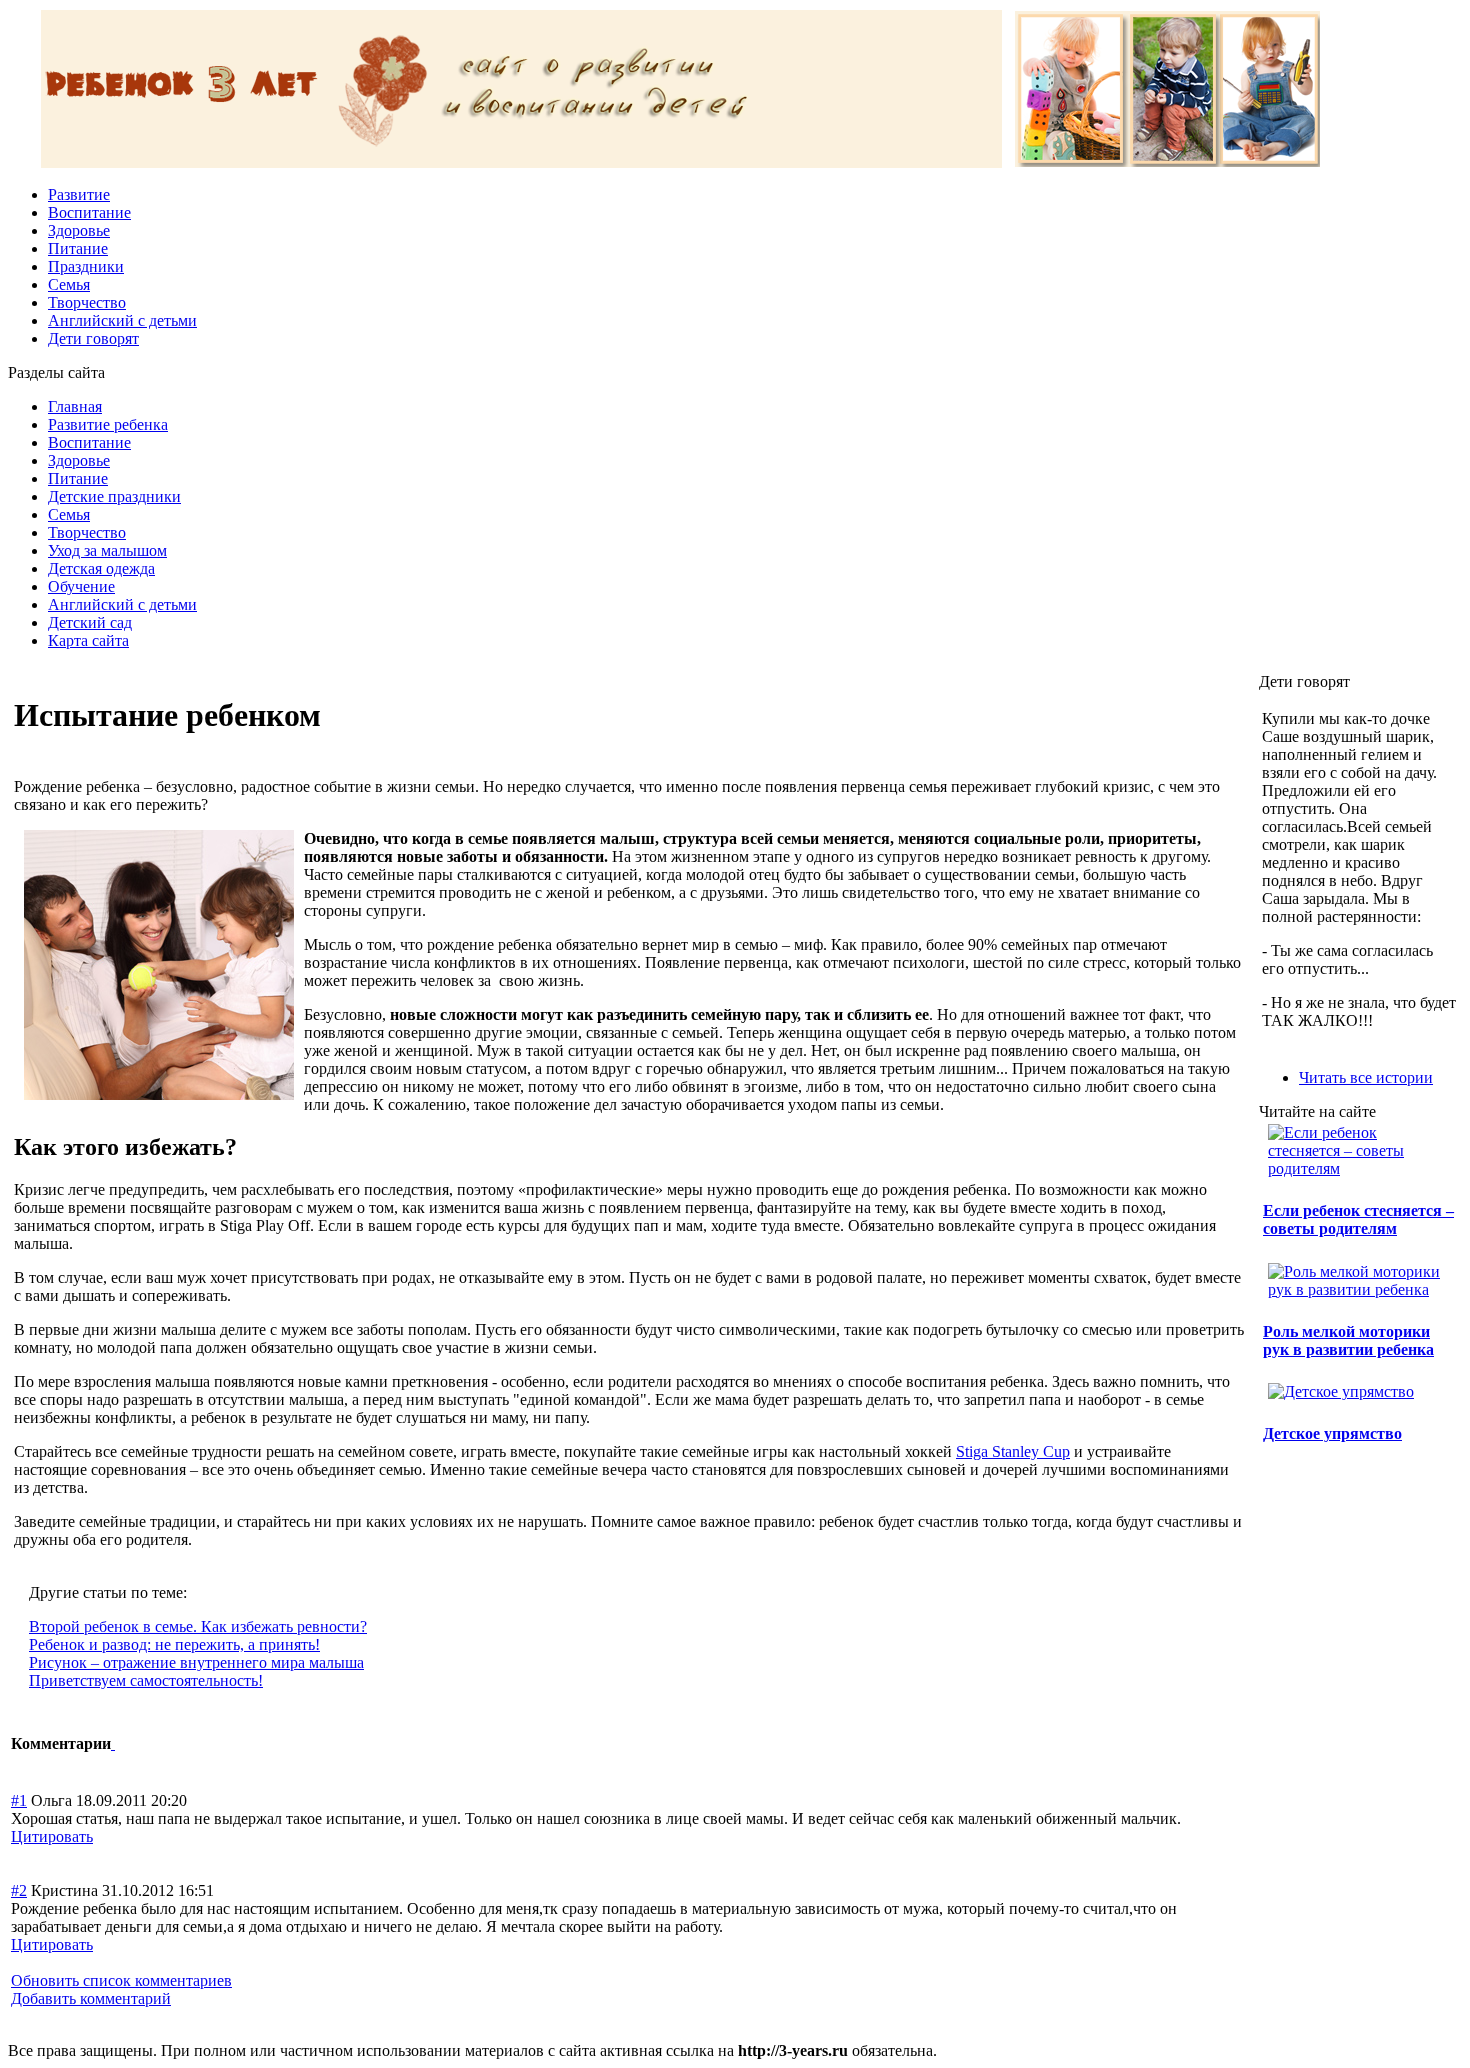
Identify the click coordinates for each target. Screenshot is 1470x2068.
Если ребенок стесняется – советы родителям (1358, 1219)
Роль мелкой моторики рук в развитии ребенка (1348, 1340)
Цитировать (52, 1836)
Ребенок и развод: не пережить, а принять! (174, 1644)
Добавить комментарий (91, 1998)
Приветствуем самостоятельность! (146, 1680)
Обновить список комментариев (121, 1980)
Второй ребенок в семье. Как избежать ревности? (198, 1626)
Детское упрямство (1332, 1433)
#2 (19, 1890)
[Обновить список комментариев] (113, 1743)
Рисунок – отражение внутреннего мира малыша (196, 1662)
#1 (19, 1800)
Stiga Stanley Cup (1013, 1451)
